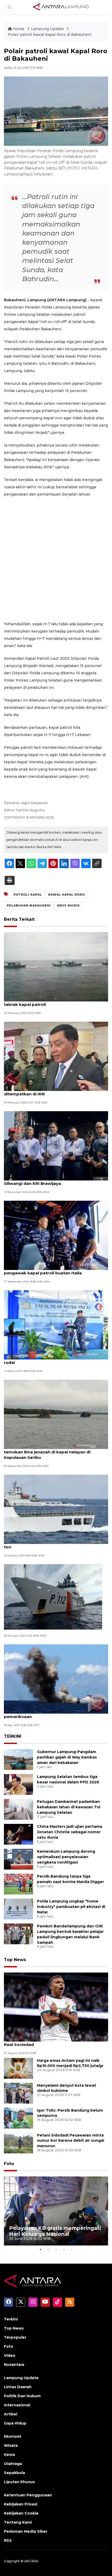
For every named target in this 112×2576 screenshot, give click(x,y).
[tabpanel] (56, 2211)
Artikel (11, 2414)
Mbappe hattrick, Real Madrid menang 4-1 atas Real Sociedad (53, 2042)
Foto (9, 2164)
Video (10, 2355)
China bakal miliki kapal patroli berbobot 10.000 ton (55, 1544)
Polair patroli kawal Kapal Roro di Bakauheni (50, 35)
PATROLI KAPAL (28, 895)
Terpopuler (15, 2337)
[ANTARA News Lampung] (61, 7)
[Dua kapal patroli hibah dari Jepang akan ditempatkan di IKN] (56, 1056)
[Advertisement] (56, 559)
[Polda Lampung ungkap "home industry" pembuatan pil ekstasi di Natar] (18, 1909)
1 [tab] (40, 2249)
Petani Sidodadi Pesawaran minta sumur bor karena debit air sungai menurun (71, 2141)
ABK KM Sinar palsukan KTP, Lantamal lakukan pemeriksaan (53, 1714)
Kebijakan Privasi (21, 2504)
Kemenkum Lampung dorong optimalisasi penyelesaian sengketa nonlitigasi (66, 1857)
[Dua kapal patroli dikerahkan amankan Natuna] (53, 1596)
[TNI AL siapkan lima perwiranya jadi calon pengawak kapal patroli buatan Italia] (56, 1235)
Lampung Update (48, 29)
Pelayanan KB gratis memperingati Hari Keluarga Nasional (55, 2231)
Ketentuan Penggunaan (28, 2495)
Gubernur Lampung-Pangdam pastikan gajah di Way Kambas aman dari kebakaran (67, 1757)
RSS (8, 2540)
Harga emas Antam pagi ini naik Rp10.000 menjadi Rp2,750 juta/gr (70, 2063)
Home (19, 29)
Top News (15, 1960)
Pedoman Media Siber (26, 2531)
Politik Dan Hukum (22, 2396)
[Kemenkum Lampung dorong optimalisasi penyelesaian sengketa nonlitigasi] (18, 1859)
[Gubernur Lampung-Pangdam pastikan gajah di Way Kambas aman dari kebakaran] (18, 1759)
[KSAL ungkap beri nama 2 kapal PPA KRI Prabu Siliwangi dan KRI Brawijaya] (56, 1146)
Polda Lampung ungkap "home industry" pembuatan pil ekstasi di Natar (71, 1907)
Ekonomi (13, 2436)
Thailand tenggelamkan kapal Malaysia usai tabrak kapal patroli (50, 1002)
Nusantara (14, 2365)
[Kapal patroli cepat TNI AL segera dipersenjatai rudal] (56, 1325)
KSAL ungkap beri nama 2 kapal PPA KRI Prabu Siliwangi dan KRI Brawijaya (53, 1181)
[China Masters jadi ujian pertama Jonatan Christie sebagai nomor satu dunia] (18, 1834)
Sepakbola (14, 2473)
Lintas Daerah (18, 2387)
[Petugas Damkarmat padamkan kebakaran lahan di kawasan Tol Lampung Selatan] (18, 1809)
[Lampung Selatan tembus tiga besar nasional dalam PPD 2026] (18, 1784)
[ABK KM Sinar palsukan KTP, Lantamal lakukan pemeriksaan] (56, 1679)
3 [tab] (56, 2249)
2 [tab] (48, 2249)
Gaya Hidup (15, 2423)
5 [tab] (72, 2249)
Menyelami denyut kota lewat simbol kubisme (67, 2088)
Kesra (9, 2455)
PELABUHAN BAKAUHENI (29, 905)
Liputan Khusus (19, 2482)
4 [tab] (64, 2249)
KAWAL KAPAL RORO (67, 895)
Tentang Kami (18, 2522)
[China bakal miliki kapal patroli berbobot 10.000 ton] (56, 1509)
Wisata (11, 2446)
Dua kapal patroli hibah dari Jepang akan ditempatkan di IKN (47, 1091)
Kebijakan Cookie (21, 2513)
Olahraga (13, 2464)
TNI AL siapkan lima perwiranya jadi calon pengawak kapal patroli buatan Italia (47, 1270)
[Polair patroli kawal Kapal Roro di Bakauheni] (56, 2007)
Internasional (17, 2405)
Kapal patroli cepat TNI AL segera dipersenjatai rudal (54, 1360)
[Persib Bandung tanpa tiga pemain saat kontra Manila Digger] (18, 1884)
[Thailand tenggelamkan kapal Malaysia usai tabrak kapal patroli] (56, 966)
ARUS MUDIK (68, 905)
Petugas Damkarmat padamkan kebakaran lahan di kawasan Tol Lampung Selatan (69, 1807)
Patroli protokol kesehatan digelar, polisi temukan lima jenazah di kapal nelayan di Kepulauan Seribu (47, 1452)
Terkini (11, 2319)
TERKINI (13, 1736)
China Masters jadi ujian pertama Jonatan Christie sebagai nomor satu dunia (70, 1832)
